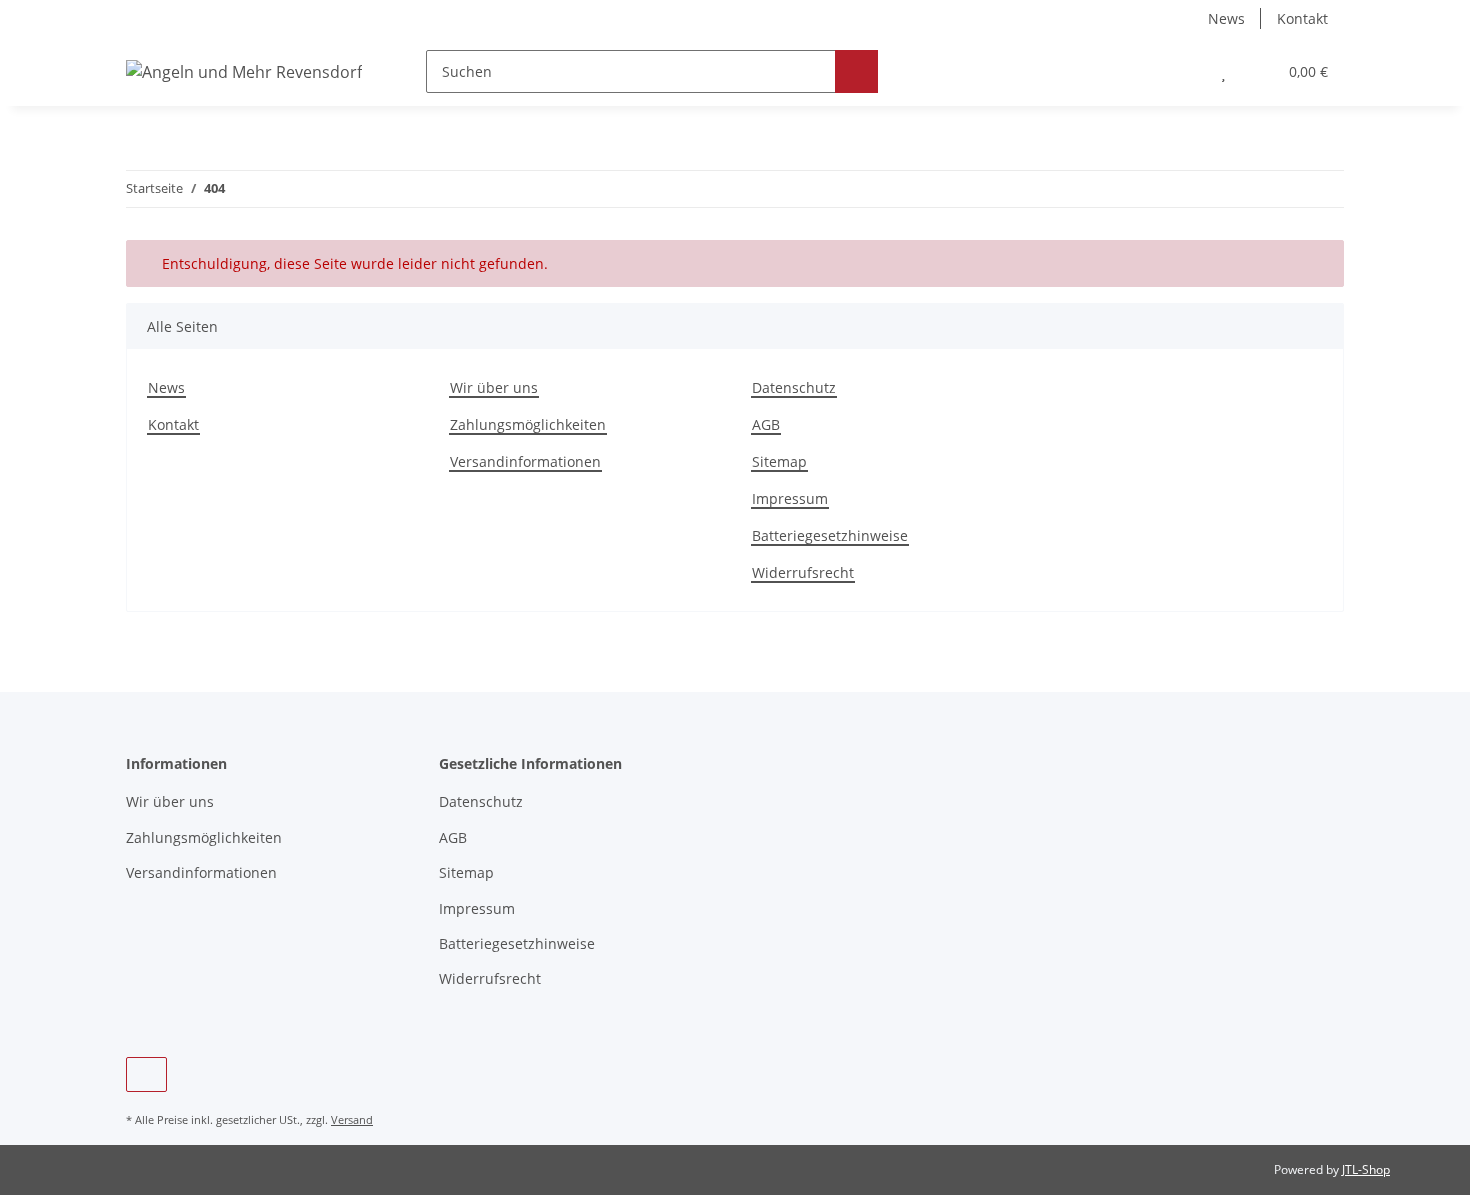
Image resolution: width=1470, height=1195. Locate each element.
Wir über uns (494, 387)
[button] (1183, 71)
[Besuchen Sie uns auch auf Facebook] (146, 1074)
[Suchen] (856, 71)
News (1226, 18)
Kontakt (1302, 18)
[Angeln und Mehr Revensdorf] (244, 71)
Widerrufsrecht (803, 572)
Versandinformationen (525, 461)
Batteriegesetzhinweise (830, 535)
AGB (766, 424)
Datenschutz (794, 387)
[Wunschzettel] (1223, 71)
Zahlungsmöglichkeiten (528, 424)
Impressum (790, 498)
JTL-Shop (1366, 1169)
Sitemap (779, 461)
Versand (352, 1119)
